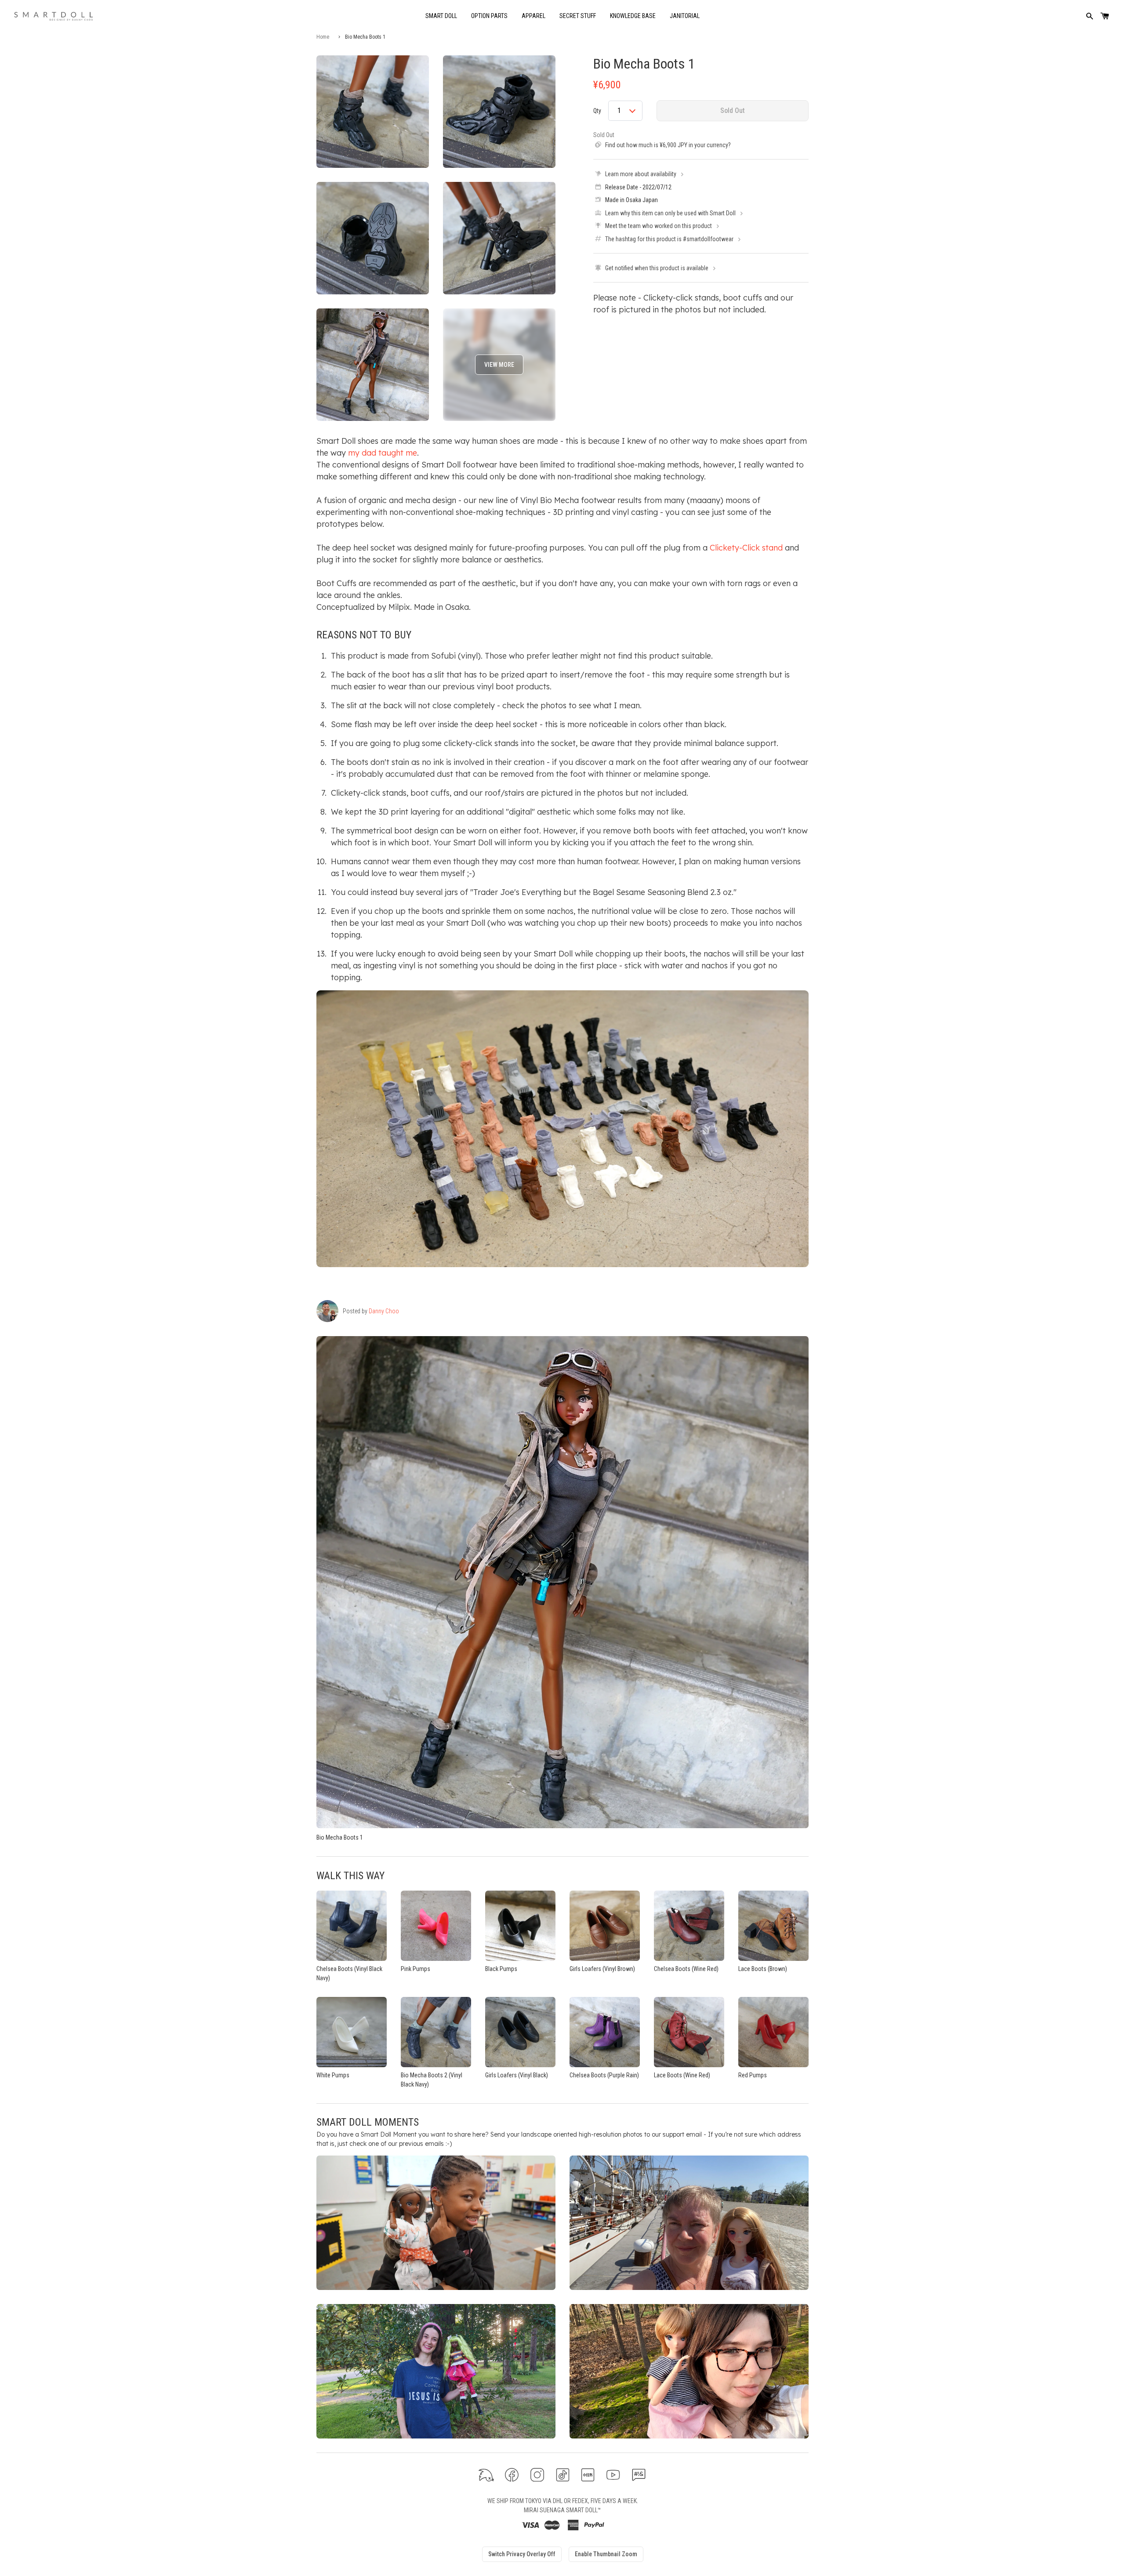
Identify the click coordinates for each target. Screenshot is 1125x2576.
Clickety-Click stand (746, 548)
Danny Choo (384, 1311)
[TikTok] (563, 2475)
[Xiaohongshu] (588, 2475)
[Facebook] (512, 2475)
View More (499, 365)
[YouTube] (613, 2475)
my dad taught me (383, 453)
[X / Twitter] (486, 2475)
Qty (597, 111)
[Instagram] (537, 2475)
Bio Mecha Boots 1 (644, 64)
